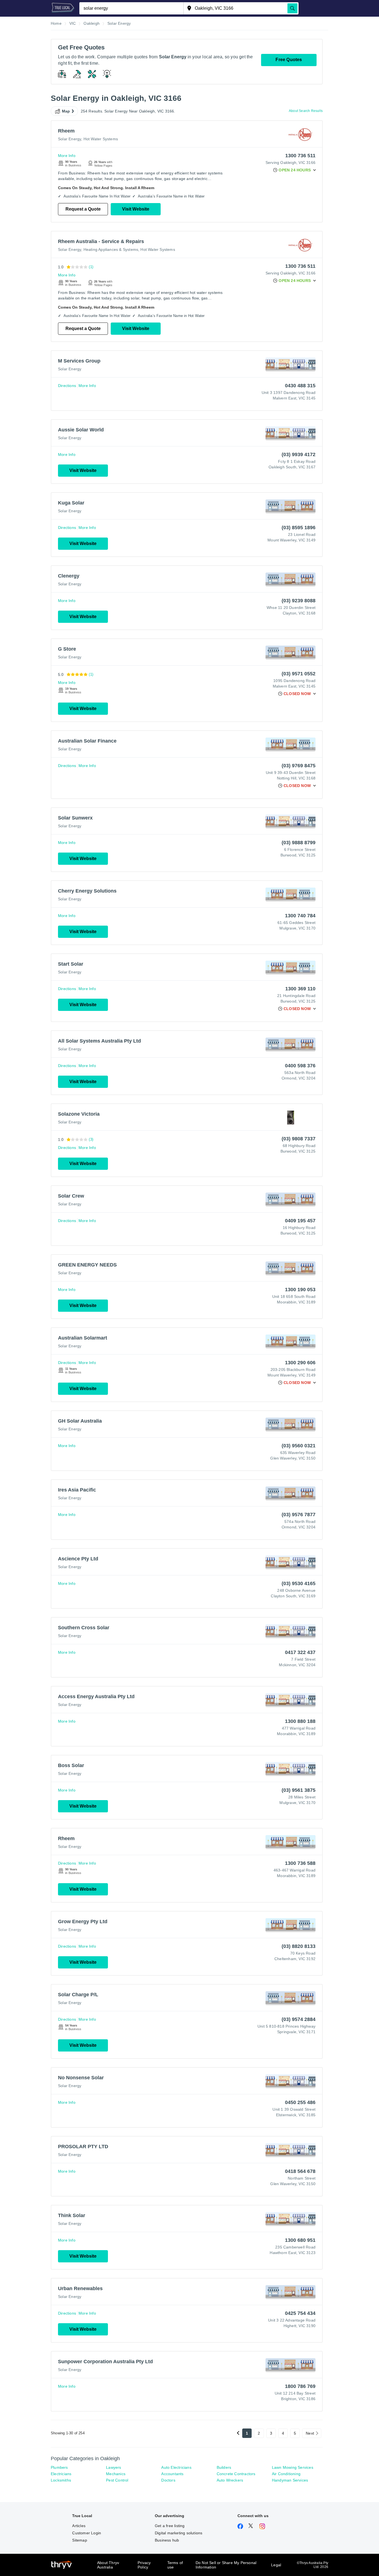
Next (310, 2433)
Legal (276, 2565)
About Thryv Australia (108, 2565)
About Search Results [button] (306, 111)
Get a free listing (170, 2526)
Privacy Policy (144, 2565)
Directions (67, 386)
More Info (67, 156)
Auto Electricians (176, 2467)
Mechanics (116, 2474)
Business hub (167, 2540)
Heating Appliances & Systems (111, 249)
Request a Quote (83, 209)
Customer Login (87, 2533)
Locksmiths (61, 2480)
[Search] (292, 8)
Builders (224, 2467)
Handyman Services (290, 2480)
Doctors (168, 2480)
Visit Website (136, 209)
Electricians (61, 2474)
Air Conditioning (286, 2474)
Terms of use (175, 2565)
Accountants (172, 2474)
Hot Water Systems (101, 139)
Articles (79, 2526)
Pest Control (117, 2480)
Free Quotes (289, 60)
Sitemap (79, 2540)
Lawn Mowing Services (293, 2467)
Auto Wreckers (230, 2480)
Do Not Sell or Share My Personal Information (226, 2565)
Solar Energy (70, 139)
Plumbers (59, 2467)
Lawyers (113, 2467)
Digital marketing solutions (179, 2533)
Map (66, 111)
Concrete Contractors (236, 2474)
